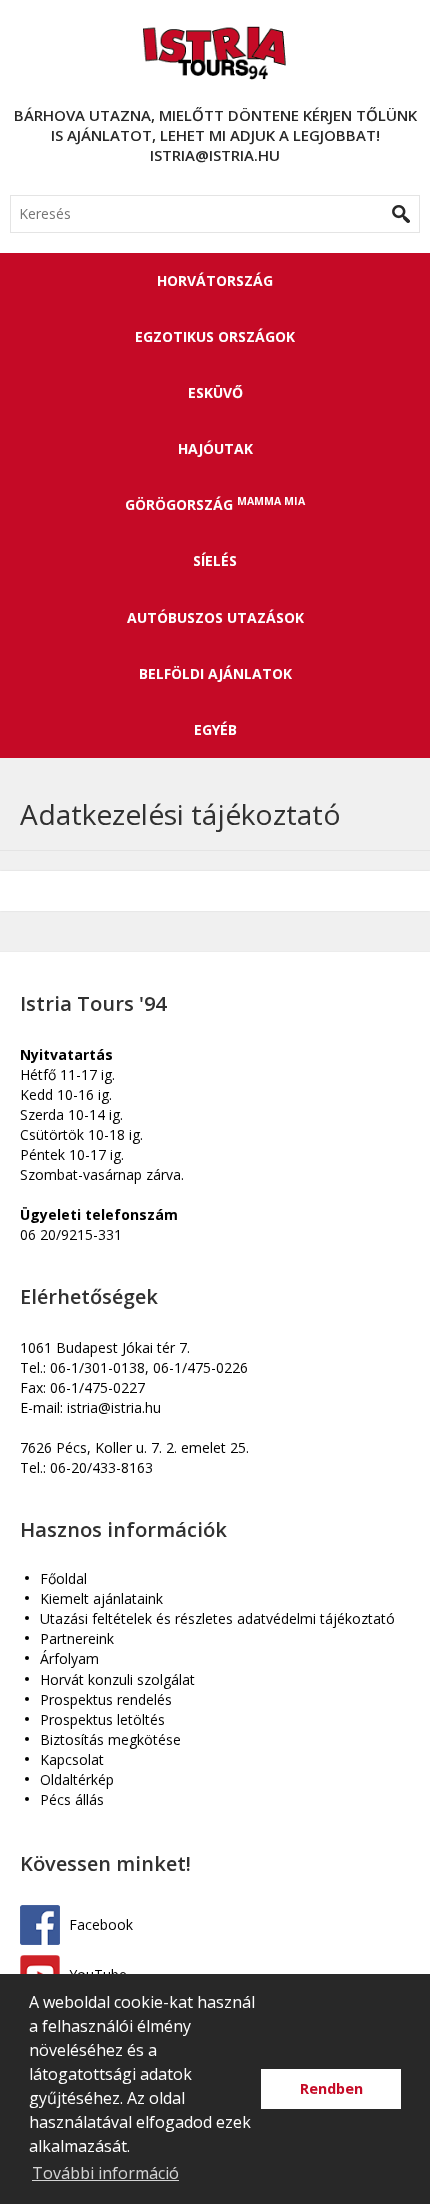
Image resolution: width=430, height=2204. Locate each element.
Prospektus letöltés (102, 1720)
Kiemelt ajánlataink (101, 1599)
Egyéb (215, 729)
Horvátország (215, 280)
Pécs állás (72, 1800)
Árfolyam (69, 1659)
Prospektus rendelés (106, 1700)
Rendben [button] (331, 2088)
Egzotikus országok (215, 336)
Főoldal (63, 1579)
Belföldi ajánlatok (215, 673)
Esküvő (215, 392)
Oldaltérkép (77, 1780)
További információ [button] (105, 2173)
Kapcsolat (72, 1760)
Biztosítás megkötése (110, 1740)
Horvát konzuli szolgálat (117, 1680)
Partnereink (77, 1639)
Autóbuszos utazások (215, 617)
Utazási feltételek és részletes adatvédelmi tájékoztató (217, 1619)
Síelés (215, 560)
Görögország (215, 504)
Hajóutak (215, 448)
